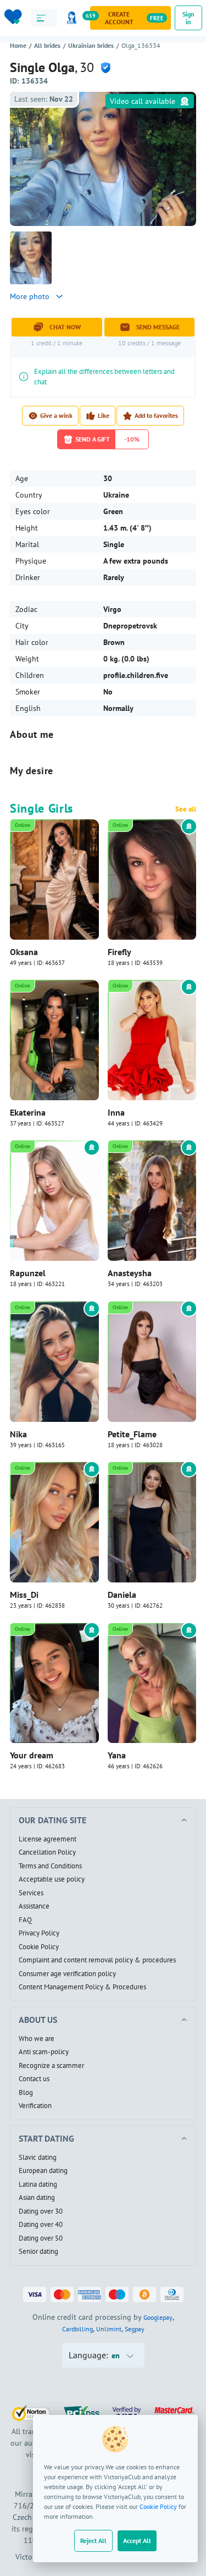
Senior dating (38, 2252)
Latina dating (38, 2185)
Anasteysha (130, 1273)
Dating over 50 (41, 2238)
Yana (117, 1755)
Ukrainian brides (91, 45)
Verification (35, 2106)
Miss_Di (24, 1595)
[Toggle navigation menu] (44, 18)
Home (18, 45)
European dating (43, 2171)
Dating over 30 (41, 2211)
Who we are (37, 2039)
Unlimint (109, 2329)
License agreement (48, 1839)
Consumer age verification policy (67, 1974)
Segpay (135, 2329)
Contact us (34, 2079)
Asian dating (37, 2198)
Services (31, 1893)
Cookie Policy (158, 2506)
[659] (74, 18)
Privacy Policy (39, 1933)
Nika (18, 1434)
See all (186, 809)
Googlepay (158, 2317)
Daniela (122, 1595)
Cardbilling (77, 2329)
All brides (47, 45)
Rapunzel (28, 1273)
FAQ (25, 1920)
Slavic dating (38, 2158)
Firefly (119, 952)
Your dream (32, 1755)
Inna (116, 1112)
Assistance (34, 1906)
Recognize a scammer (51, 2066)
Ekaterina (28, 1112)
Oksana (24, 952)
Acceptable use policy (52, 1879)
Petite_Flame (132, 1434)
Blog (26, 2093)
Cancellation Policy (47, 1852)
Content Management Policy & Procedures (82, 1987)
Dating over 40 (41, 2225)
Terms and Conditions (50, 1866)
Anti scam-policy (44, 2052)
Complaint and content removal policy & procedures (97, 1960)
